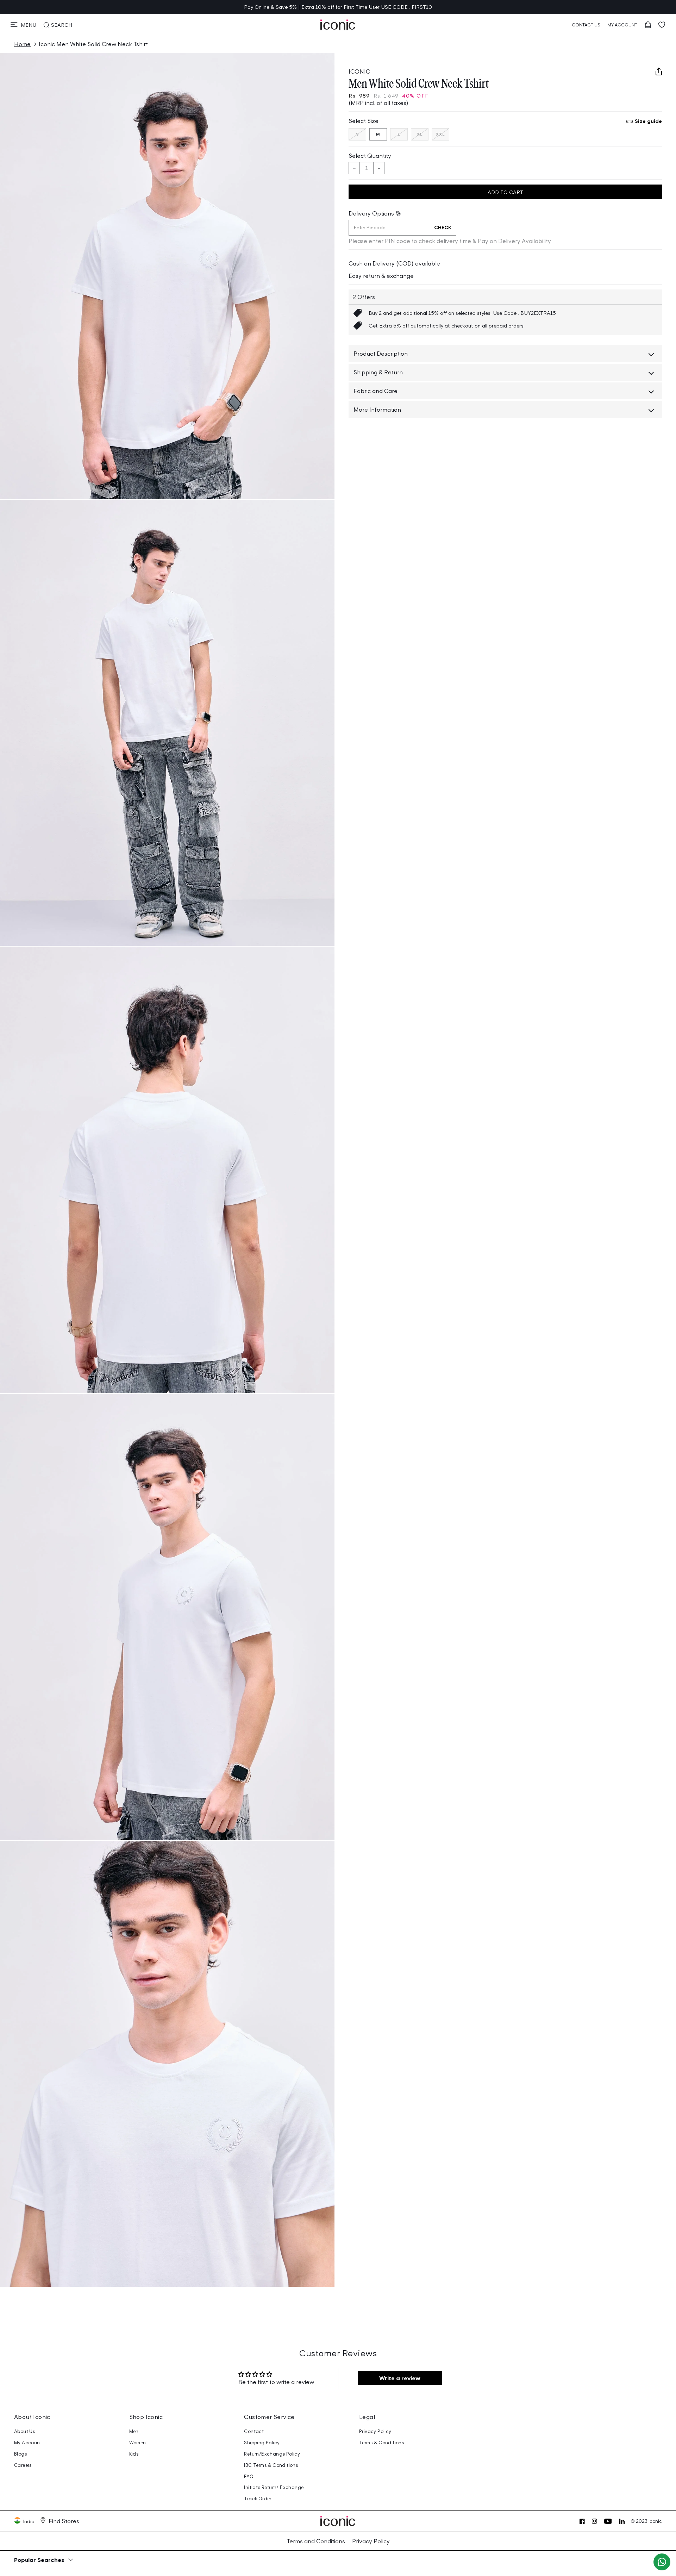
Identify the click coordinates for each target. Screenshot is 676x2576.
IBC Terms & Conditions (271, 2465)
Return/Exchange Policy (272, 2454)
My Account (28, 2443)
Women (138, 2443)
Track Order (258, 2499)
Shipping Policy (262, 2443)
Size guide (648, 121)
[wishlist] (662, 25)
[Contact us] (662, 2562)
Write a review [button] (400, 2378)
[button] (23, 25)
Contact (254, 2431)
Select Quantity (370, 156)
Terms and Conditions (316, 2541)
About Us (25, 2431)
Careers (23, 2465)
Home (22, 44)
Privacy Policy (375, 2431)
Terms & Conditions (382, 2443)
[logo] (338, 25)
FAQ (249, 2477)
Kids (134, 2454)
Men (134, 2431)
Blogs (21, 2454)
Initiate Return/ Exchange (274, 2487)
